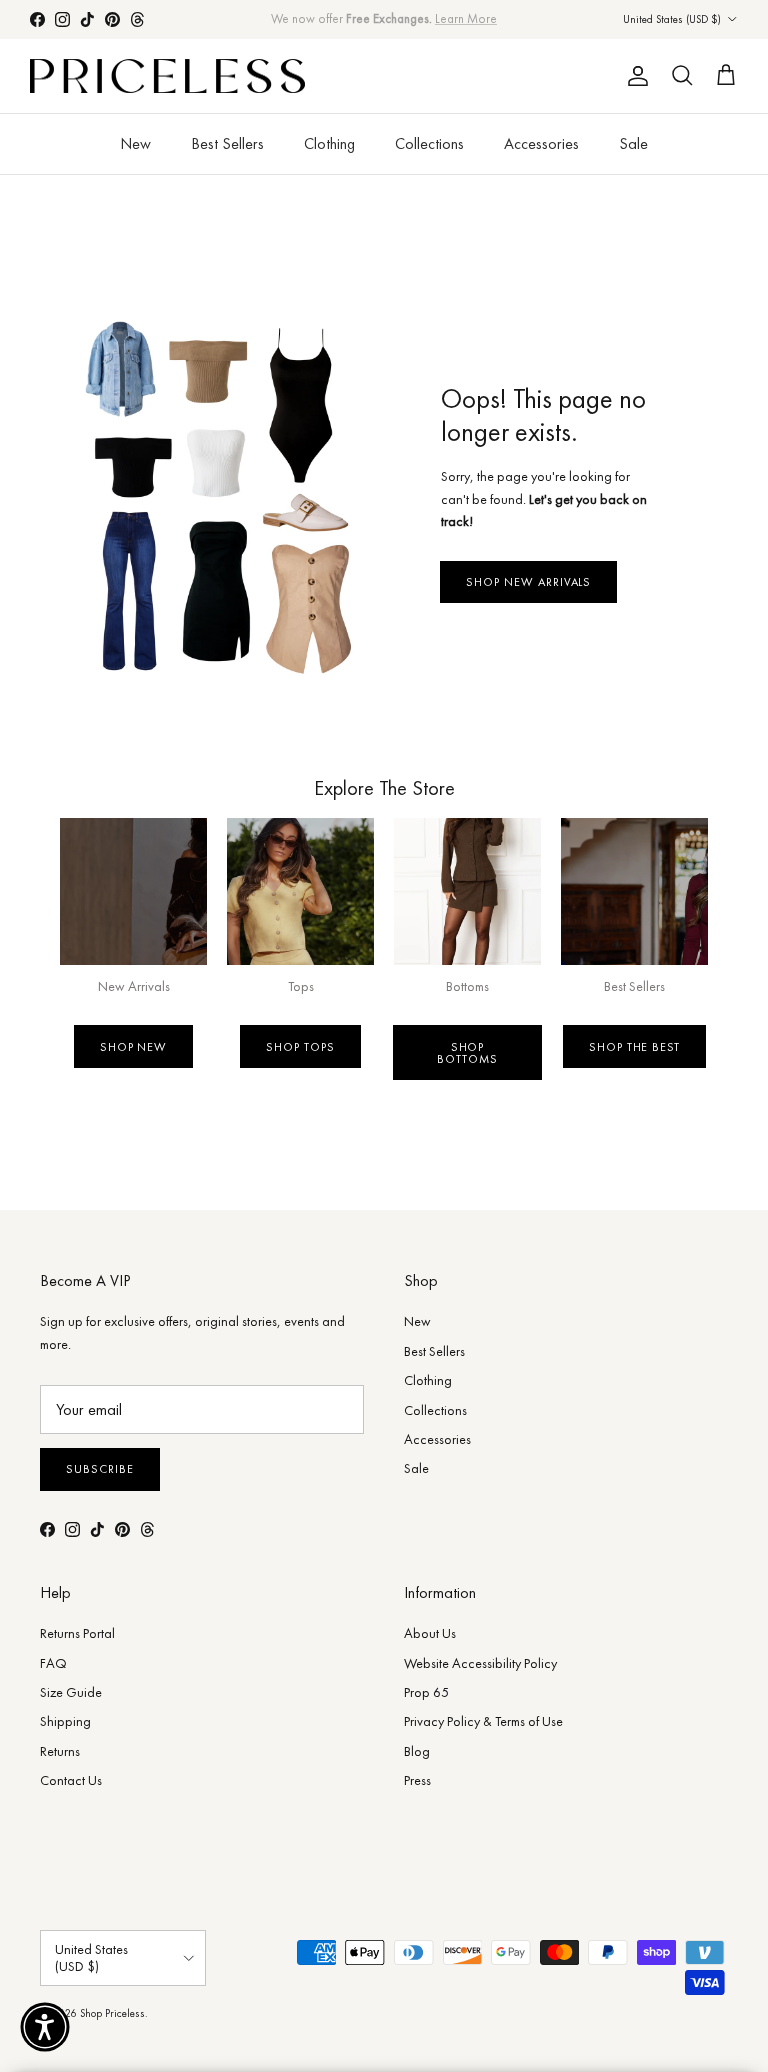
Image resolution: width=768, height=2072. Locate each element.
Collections (429, 143)
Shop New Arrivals (528, 582)
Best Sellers (227, 143)
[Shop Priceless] (167, 76)
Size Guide (71, 1692)
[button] (45, 2027)
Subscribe (100, 1469)
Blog (417, 1751)
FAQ (53, 1663)
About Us (430, 1633)
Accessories (541, 143)
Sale (633, 143)
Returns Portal (77, 1633)
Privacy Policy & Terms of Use (483, 1721)
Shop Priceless (112, 2013)
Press (417, 1780)
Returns (60, 1751)
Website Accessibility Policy (480, 1663)
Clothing (329, 143)
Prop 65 (426, 1692)
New (135, 143)
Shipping (65, 1721)
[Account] (634, 76)
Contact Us (71, 1780)
